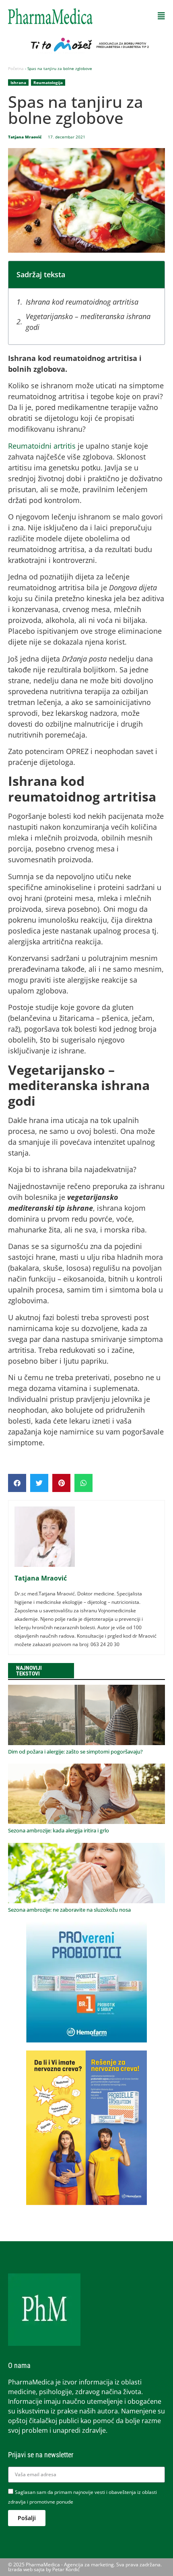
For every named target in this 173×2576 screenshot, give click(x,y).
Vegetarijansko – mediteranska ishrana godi (88, 322)
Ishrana (18, 82)
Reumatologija (48, 82)
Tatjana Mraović (41, 1578)
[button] (161, 16)
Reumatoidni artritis (42, 446)
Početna (16, 68)
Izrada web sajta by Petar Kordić (44, 2569)
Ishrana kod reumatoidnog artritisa (83, 302)
